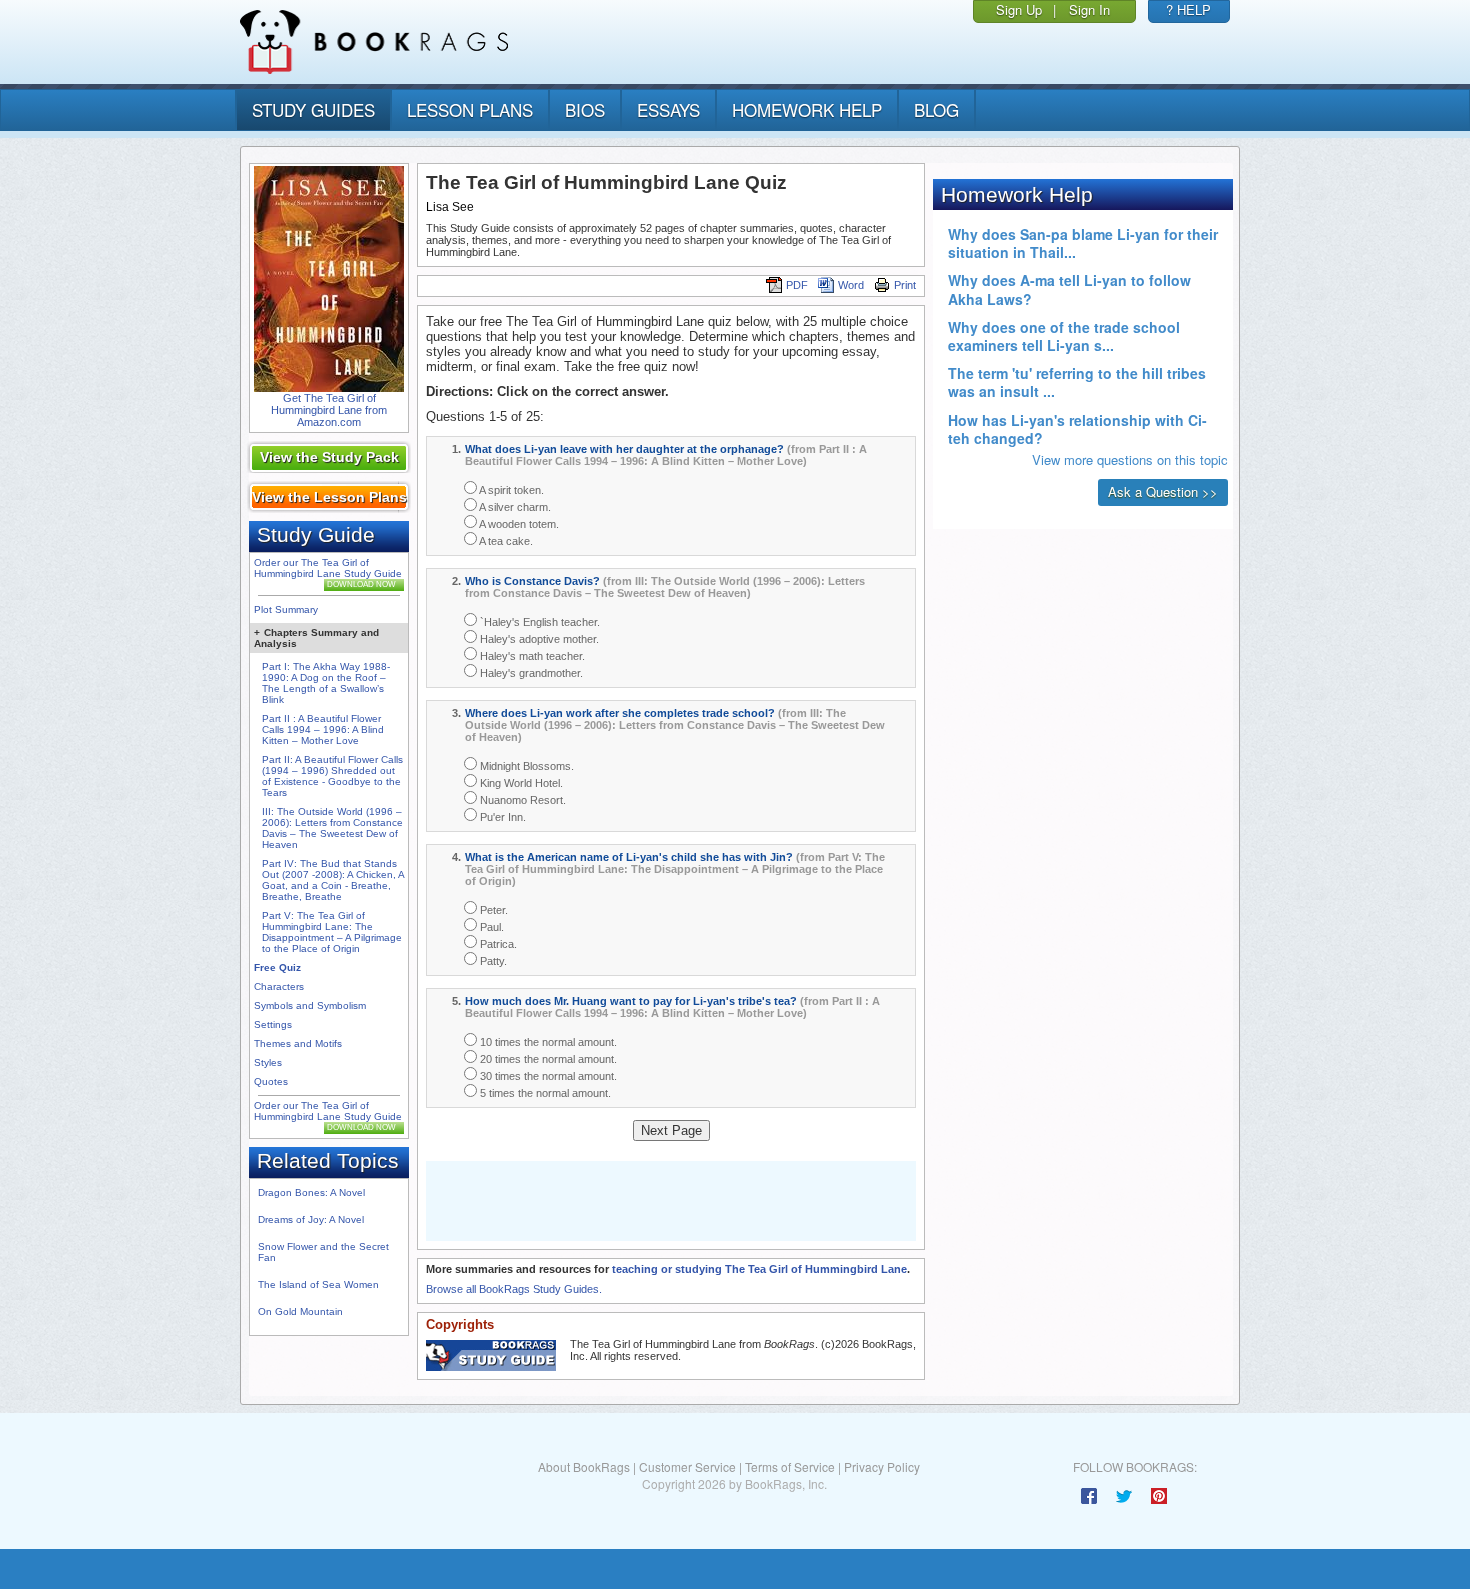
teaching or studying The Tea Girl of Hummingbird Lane (759, 1269)
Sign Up (1019, 9)
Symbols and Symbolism (310, 1005)
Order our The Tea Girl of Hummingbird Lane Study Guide (328, 568)
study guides (313, 109)
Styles (268, 1062)
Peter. (492, 910)
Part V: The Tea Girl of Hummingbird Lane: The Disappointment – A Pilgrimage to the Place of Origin (332, 932)
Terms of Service (790, 1466)
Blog (936, 109)
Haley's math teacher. (531, 656)
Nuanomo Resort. (521, 800)
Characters (279, 986)
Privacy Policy (882, 1466)
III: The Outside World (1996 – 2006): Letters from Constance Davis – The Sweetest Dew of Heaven (332, 828)
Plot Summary (286, 609)
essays (668, 109)
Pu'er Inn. (501, 817)
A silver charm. (514, 507)
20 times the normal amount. (547, 1059)
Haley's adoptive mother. (538, 639)
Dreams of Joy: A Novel (311, 1219)
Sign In (1089, 9)
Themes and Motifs (298, 1043)
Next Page (671, 1130)
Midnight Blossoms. (525, 766)
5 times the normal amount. (544, 1093)
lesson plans (470, 109)
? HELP (1188, 9)
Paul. (490, 927)
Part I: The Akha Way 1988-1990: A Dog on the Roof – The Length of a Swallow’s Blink (326, 683)
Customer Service (687, 1466)
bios (585, 109)
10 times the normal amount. (547, 1042)
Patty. (492, 961)
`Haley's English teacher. (538, 622)
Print (905, 285)
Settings (273, 1024)
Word (851, 285)
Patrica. (497, 944)
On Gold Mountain (300, 1311)
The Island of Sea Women (318, 1284)
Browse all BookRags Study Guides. (514, 1289)
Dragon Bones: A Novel (311, 1192)
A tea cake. (505, 541)
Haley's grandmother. (530, 673)
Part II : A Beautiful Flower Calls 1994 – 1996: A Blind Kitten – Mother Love (323, 729)
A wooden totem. (518, 524)
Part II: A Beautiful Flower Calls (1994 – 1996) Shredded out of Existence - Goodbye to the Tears (332, 776)
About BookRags (584, 1466)
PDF (797, 285)
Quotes (271, 1081)
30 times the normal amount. (547, 1076)
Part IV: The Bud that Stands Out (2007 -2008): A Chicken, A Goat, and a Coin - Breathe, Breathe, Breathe (333, 880)
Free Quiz (277, 967)
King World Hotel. (520, 783)
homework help (807, 109)
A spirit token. (510, 490)
